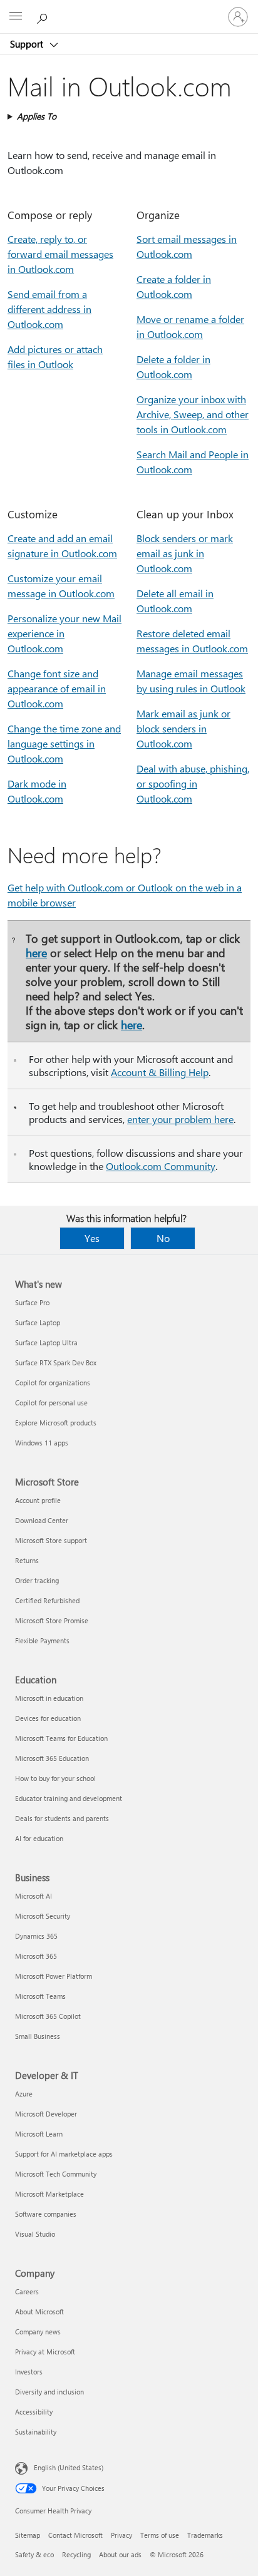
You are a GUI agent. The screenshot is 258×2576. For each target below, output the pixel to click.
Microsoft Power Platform (54, 1976)
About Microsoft (39, 2312)
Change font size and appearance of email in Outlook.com (57, 688)
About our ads (120, 2554)
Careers (27, 2291)
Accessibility (34, 2412)
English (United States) (69, 2467)
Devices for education (48, 1718)
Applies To (37, 116)
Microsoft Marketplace (49, 2194)
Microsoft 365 (36, 1956)
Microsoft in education (49, 1698)
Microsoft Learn (39, 2134)
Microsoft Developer (46, 2114)
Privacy (121, 2535)
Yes (92, 1238)
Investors (29, 2372)
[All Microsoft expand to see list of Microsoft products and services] (16, 17)
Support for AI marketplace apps (64, 2154)
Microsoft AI (34, 1896)
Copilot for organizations (53, 1383)
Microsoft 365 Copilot (48, 2016)
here (36, 952)
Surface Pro (32, 1302)
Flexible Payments (42, 1640)
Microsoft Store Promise (52, 1620)
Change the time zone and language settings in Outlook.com (64, 743)
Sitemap (28, 2535)
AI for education (39, 1838)
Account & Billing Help (160, 1072)
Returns (27, 1560)
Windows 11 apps (42, 1443)
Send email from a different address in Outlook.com (49, 309)
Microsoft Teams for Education (61, 1738)
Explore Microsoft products (56, 1423)
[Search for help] (44, 16)
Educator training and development (69, 1798)
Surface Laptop (38, 1322)
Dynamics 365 (36, 1936)
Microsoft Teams (40, 1996)
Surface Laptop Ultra (46, 1342)
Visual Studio (35, 2234)
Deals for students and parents (62, 1818)
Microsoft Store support (51, 1540)
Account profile (38, 1500)
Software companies (46, 2214)
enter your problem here (180, 1119)
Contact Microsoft (75, 2535)
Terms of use (160, 2535)
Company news (38, 2332)
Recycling (76, 2554)
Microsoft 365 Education (52, 1758)
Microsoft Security (43, 1916)
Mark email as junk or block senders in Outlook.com (183, 728)
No (163, 1238)
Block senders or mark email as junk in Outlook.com (185, 553)
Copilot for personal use (51, 1403)
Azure (24, 2094)
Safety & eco (34, 2554)
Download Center (42, 1520)
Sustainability (36, 2432)
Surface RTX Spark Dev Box (56, 1362)
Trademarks (205, 2535)
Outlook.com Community (161, 1166)
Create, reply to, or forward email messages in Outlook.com (60, 254)
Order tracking (37, 1580)
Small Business (38, 2036)
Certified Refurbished (47, 1600)
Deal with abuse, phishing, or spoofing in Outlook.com (193, 783)
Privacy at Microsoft (45, 2352)
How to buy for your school (55, 1778)
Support (28, 44)
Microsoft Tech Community (56, 2174)
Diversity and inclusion (49, 2392)
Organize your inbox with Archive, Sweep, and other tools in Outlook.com (193, 414)
